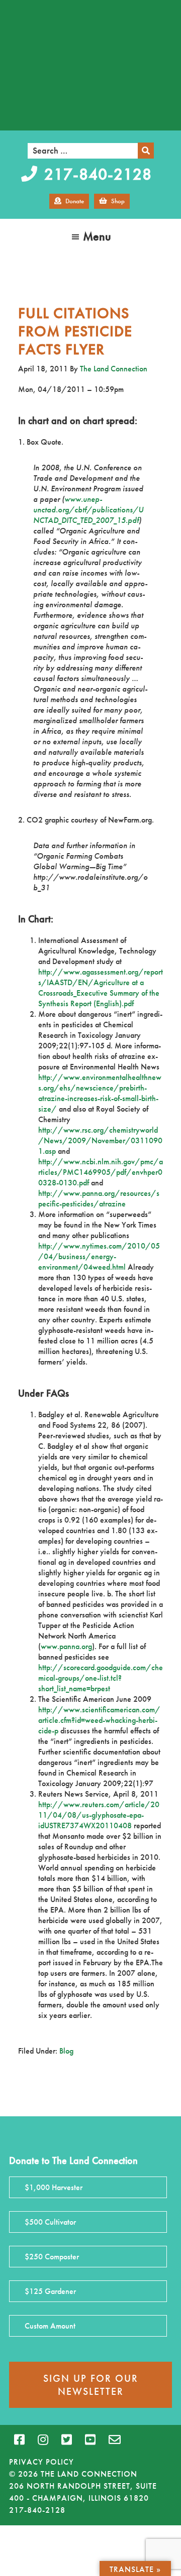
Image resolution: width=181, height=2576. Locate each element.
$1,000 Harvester (54, 2187)
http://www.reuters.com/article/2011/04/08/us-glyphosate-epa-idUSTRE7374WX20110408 (99, 1815)
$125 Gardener (50, 2291)
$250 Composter (52, 2257)
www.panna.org (66, 1646)
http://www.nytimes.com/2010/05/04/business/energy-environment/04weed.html (99, 1256)
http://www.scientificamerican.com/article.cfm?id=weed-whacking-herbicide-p (99, 1720)
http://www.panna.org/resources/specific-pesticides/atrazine (99, 1198)
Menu (97, 236)
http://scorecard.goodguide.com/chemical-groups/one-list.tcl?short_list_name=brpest (101, 1678)
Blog (66, 2051)
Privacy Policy (41, 2462)
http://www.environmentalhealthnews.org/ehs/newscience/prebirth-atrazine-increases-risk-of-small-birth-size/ (100, 1093)
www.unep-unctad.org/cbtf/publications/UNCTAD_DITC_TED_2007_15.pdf (88, 510)
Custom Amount (50, 2326)
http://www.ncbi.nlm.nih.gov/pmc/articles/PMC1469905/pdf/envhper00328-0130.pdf (101, 1172)
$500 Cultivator (50, 2222)
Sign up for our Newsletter (91, 2385)
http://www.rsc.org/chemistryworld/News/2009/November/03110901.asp (100, 1140)
